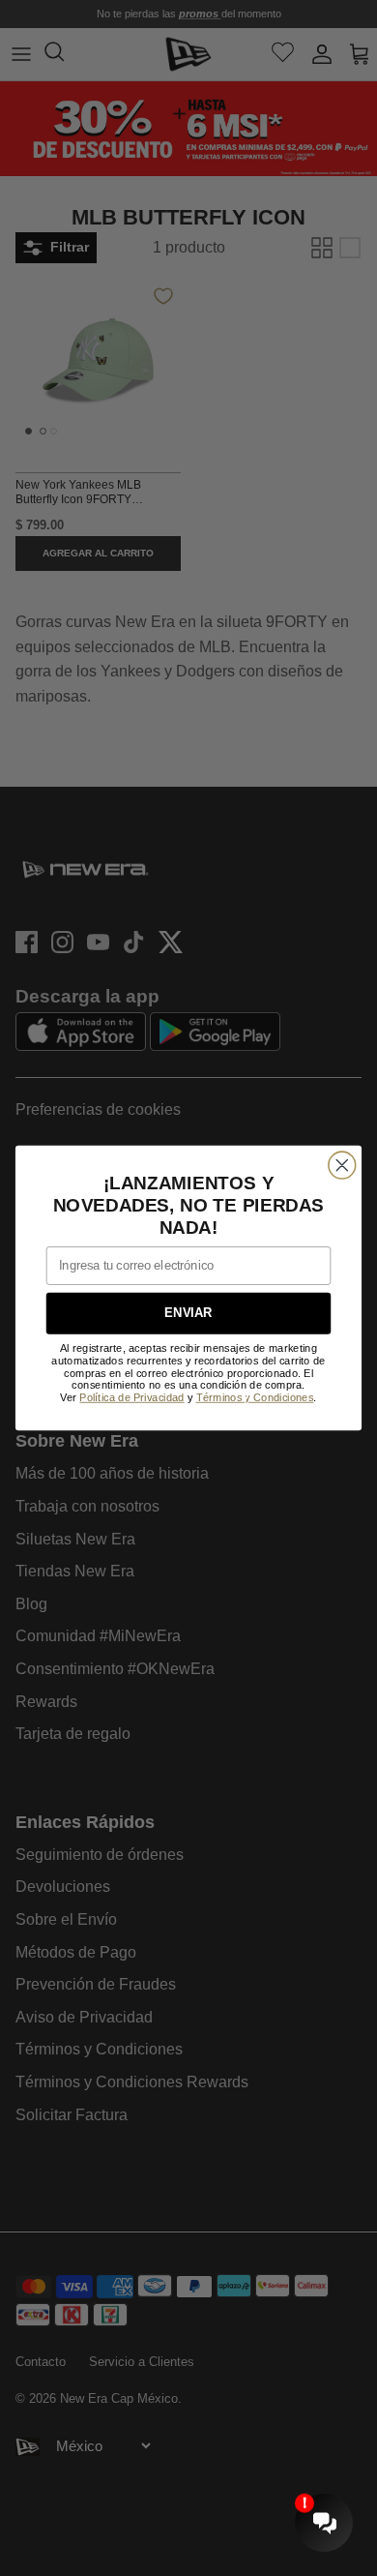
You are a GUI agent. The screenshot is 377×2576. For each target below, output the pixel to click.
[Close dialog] (342, 1165)
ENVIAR (188, 1313)
